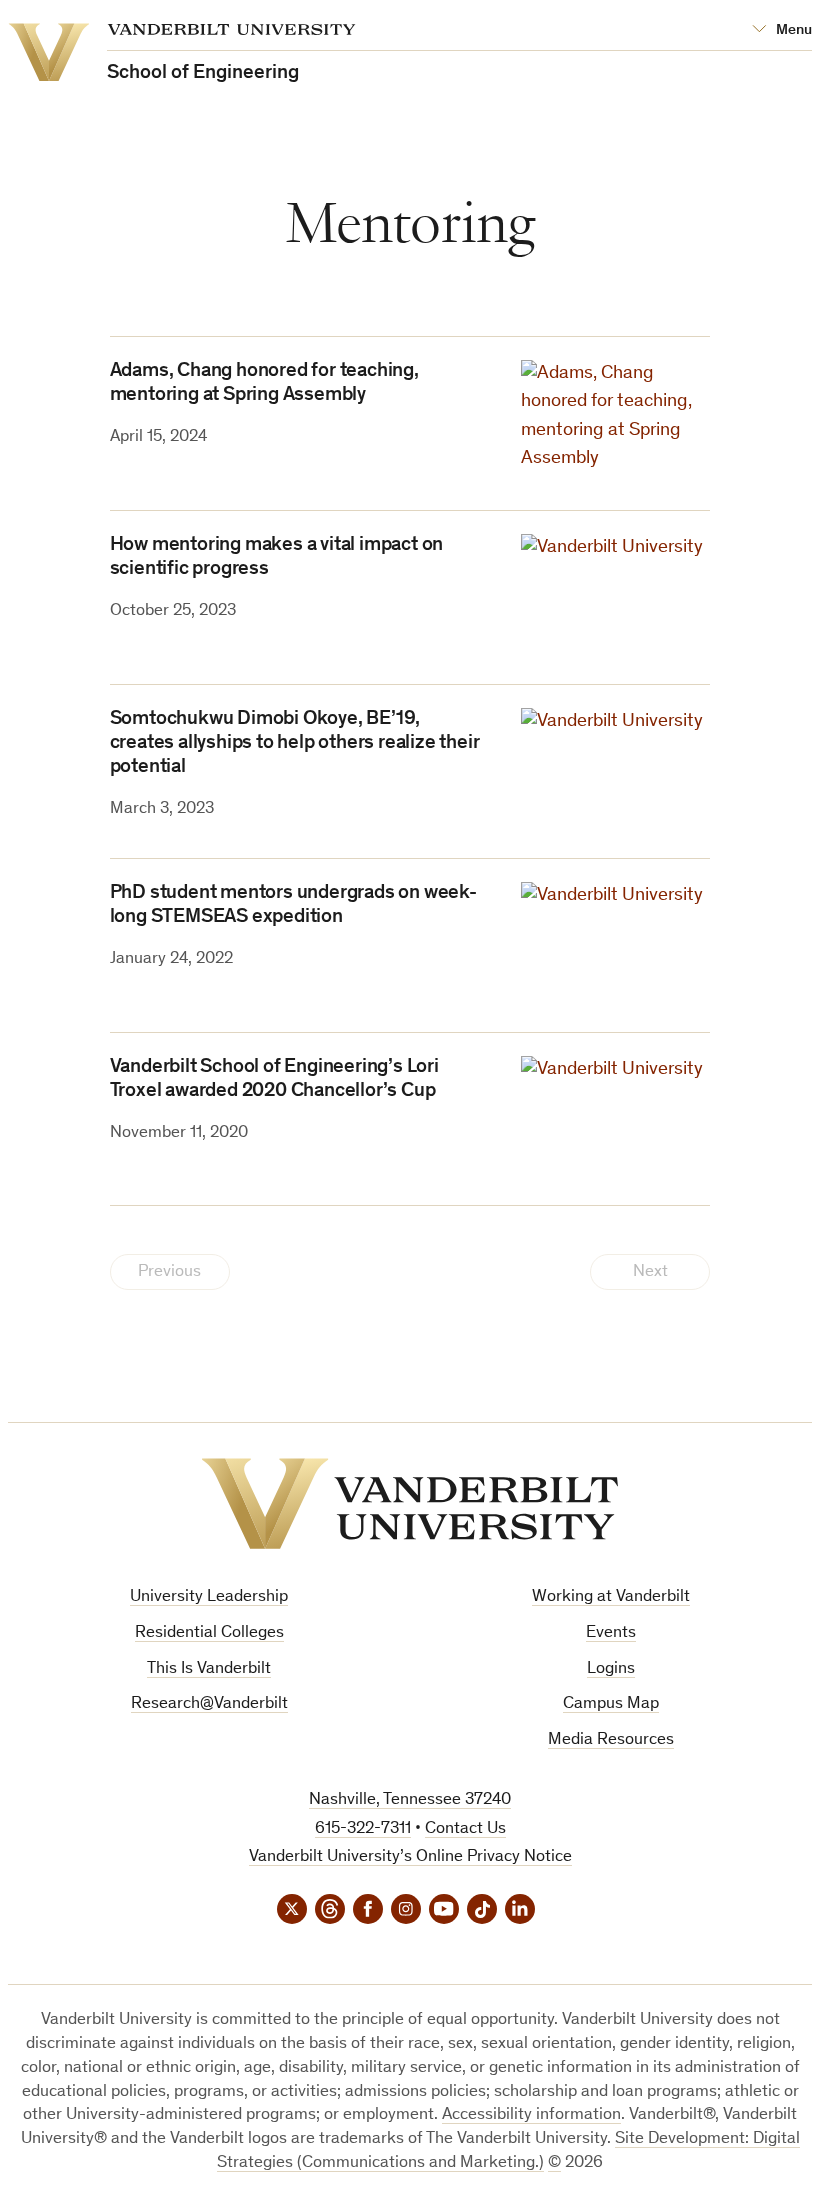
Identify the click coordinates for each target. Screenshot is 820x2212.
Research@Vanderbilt (209, 1704)
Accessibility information (531, 2115)
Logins (611, 1669)
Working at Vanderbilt (611, 1597)
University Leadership (209, 1597)
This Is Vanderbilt (209, 1669)
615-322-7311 (363, 1829)
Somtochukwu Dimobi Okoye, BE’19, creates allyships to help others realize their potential (295, 744)
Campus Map (611, 1704)
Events (611, 1633)
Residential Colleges (209, 1633)
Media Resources (611, 1740)
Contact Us (465, 1829)
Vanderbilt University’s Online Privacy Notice (410, 1857)
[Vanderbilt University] (410, 1503)
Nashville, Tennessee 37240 (410, 1800)
